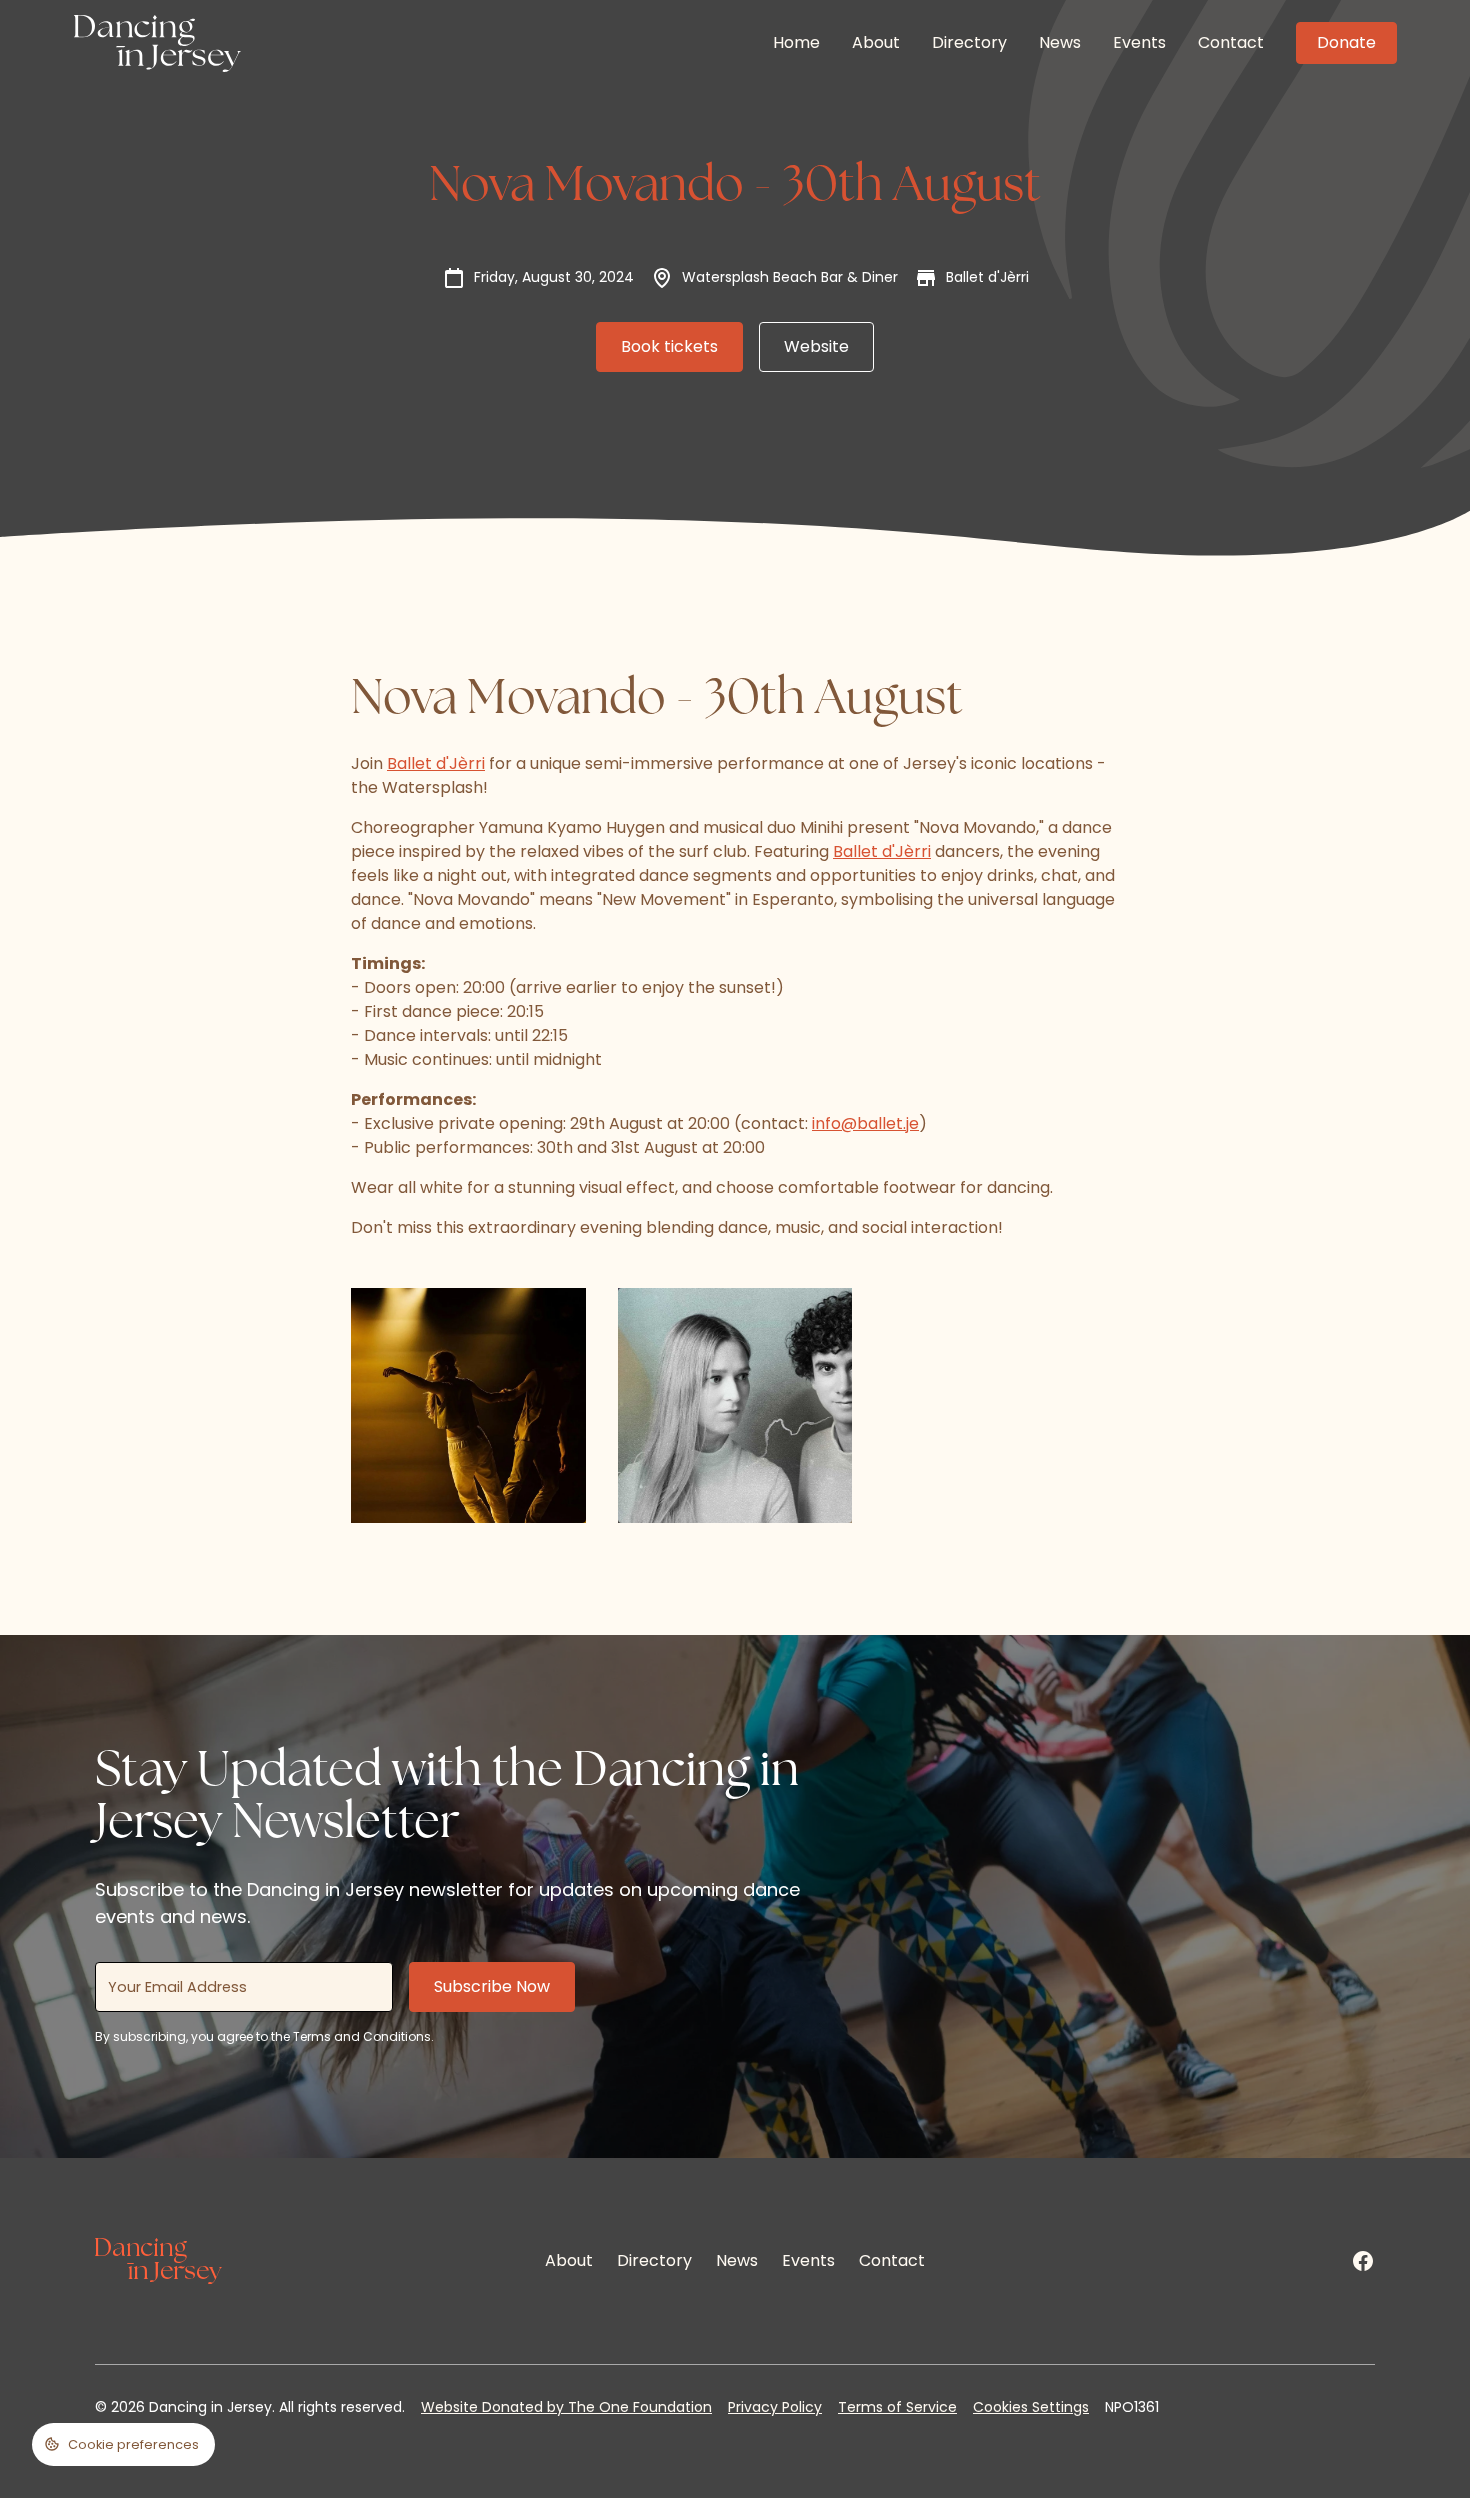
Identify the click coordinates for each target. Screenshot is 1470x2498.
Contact (1231, 42)
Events (1139, 42)
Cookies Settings (1031, 2407)
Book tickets (669, 346)
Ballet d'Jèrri (436, 763)
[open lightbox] (468, 1405)
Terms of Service (897, 2407)
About (876, 42)
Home (796, 42)
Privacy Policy (775, 2407)
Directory (969, 42)
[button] (123, 2444)
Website (816, 346)
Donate (1346, 42)
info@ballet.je (865, 1123)
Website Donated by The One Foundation (566, 2407)
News (1060, 42)
